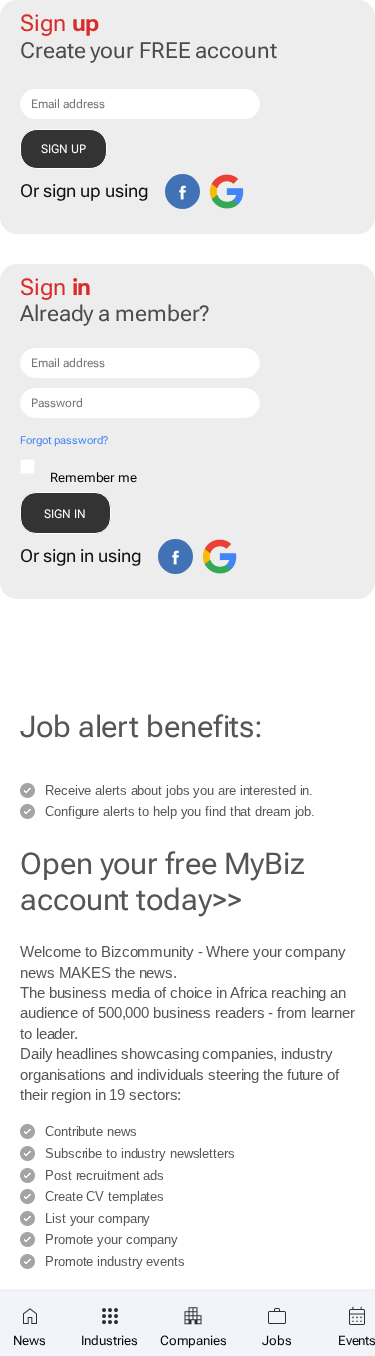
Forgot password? (63, 440)
